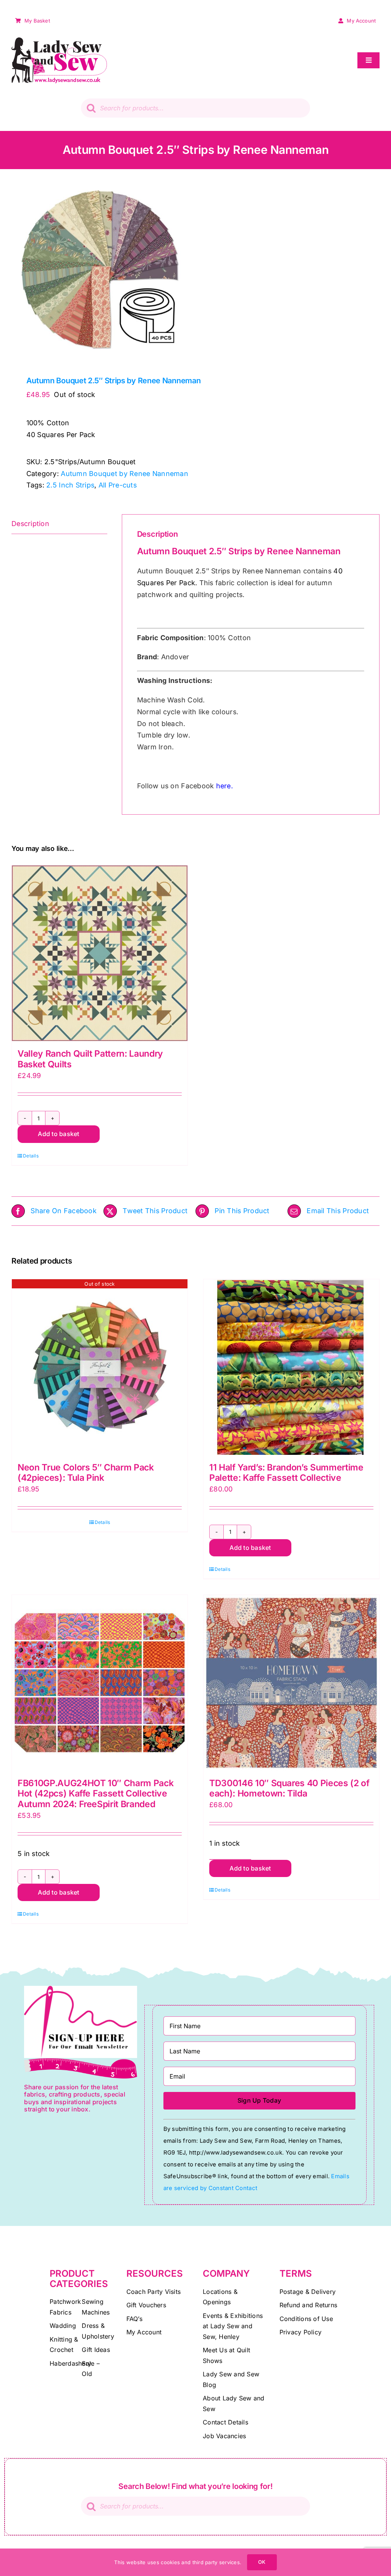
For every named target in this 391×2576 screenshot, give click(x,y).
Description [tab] (30, 524)
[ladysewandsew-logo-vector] (59, 41)
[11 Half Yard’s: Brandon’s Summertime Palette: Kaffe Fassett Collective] (291, 1367)
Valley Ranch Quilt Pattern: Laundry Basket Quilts (90, 1059)
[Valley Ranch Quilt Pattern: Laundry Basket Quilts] (100, 953)
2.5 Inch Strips (70, 485)
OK (262, 2562)
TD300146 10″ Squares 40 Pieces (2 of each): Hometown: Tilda (289, 1788)
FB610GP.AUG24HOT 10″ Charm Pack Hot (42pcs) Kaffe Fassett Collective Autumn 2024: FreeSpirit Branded (95, 1794)
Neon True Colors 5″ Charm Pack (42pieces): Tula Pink (86, 1473)
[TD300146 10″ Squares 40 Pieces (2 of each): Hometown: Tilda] (291, 1683)
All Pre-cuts (118, 485)
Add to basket (58, 1134)
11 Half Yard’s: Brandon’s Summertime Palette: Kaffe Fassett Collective (286, 1473)
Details (31, 1156)
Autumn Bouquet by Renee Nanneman (124, 474)
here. (225, 786)
